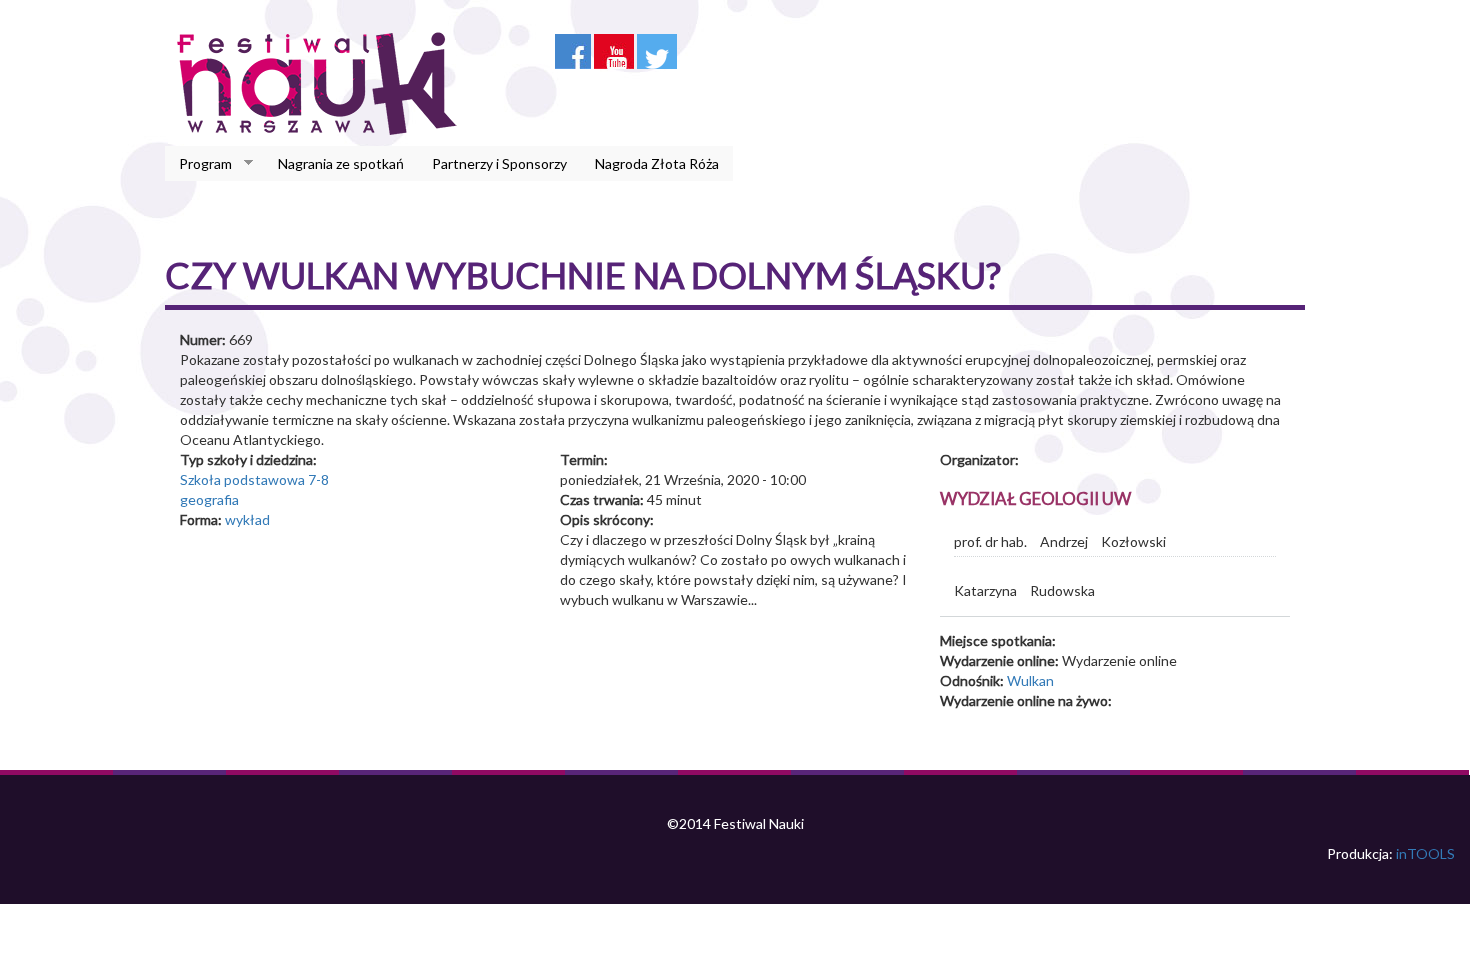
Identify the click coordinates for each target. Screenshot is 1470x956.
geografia (209, 499)
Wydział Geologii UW (1035, 498)
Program (198, 164)
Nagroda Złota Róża (657, 163)
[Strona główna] (322, 83)
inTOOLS (1425, 853)
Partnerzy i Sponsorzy (499, 163)
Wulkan (1030, 680)
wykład (247, 519)
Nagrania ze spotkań (341, 163)
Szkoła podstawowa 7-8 (254, 479)
